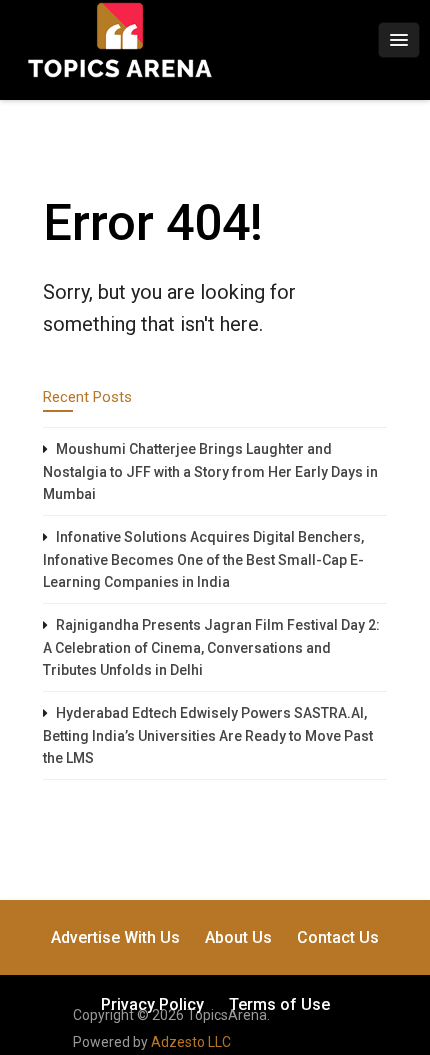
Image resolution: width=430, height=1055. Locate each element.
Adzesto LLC (191, 1042)
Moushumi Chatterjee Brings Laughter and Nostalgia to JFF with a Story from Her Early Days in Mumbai (210, 471)
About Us (238, 937)
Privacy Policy (152, 1004)
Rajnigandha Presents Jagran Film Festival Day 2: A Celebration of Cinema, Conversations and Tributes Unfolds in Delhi (211, 647)
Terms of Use (279, 1004)
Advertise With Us (115, 937)
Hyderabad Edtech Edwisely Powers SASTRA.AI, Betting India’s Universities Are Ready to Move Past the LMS (208, 735)
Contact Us (338, 937)
